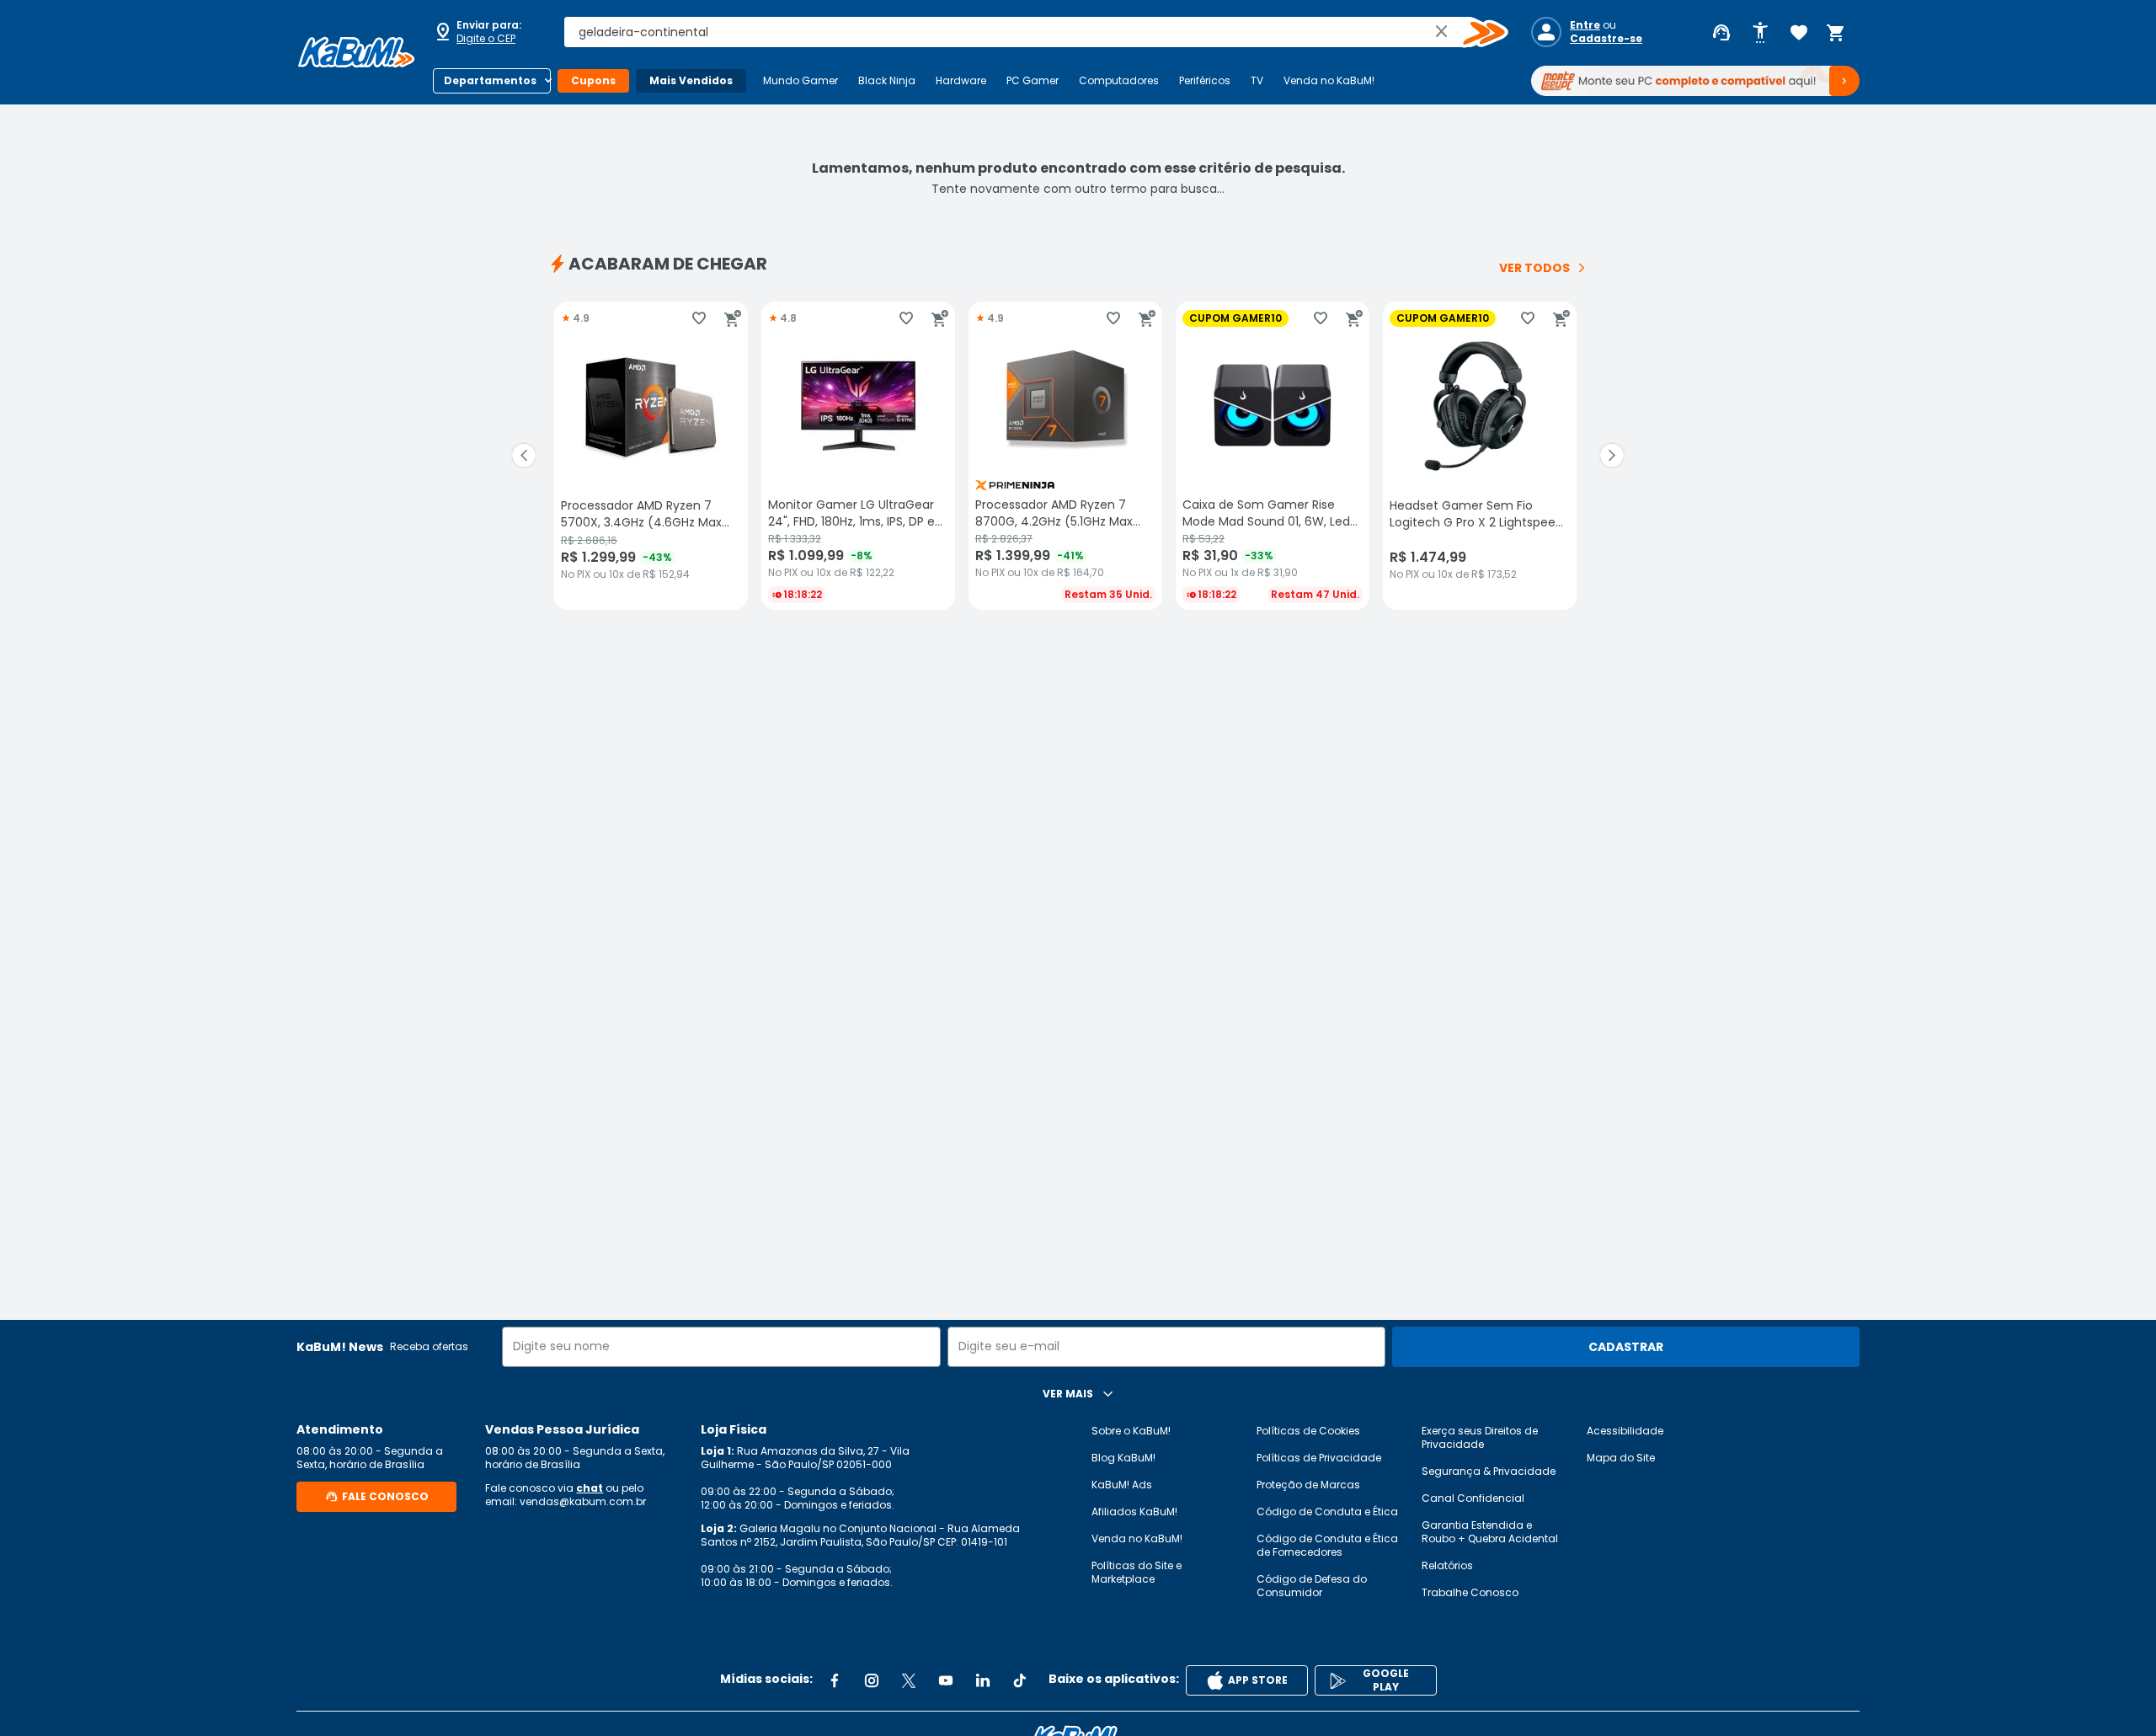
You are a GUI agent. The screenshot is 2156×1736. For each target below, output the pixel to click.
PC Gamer (1033, 80)
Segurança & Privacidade (1489, 1471)
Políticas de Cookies (1308, 1431)
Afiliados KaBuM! (1134, 1512)
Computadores (1119, 80)
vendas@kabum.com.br (583, 1501)
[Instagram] (872, 1680)
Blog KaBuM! (1123, 1458)
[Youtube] (946, 1680)
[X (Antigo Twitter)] (909, 1680)
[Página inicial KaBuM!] (356, 52)
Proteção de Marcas (1308, 1485)
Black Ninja (887, 80)
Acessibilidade (1625, 1431)
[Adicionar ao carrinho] (733, 318)
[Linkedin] (983, 1680)
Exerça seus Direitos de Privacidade (1480, 1437)
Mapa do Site (1621, 1458)
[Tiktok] (1020, 1680)
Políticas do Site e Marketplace (1137, 1572)
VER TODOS (1534, 268)
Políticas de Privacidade (1319, 1458)
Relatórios (1447, 1565)
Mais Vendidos (691, 80)
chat (590, 1488)
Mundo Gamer (800, 80)
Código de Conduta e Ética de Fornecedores (1327, 1545)
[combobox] (1024, 32)
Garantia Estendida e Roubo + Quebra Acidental (1490, 1532)
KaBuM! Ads (1122, 1485)
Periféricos (1205, 80)
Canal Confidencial (1473, 1498)
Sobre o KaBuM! (1131, 1431)
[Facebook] (835, 1680)
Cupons (593, 80)
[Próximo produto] (1612, 456)
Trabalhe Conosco (1470, 1592)
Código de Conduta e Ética (1327, 1512)
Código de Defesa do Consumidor (1312, 1586)
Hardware (961, 80)
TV (1257, 80)
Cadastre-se (1606, 39)
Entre (1585, 25)
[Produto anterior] (524, 456)
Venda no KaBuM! (1329, 80)
